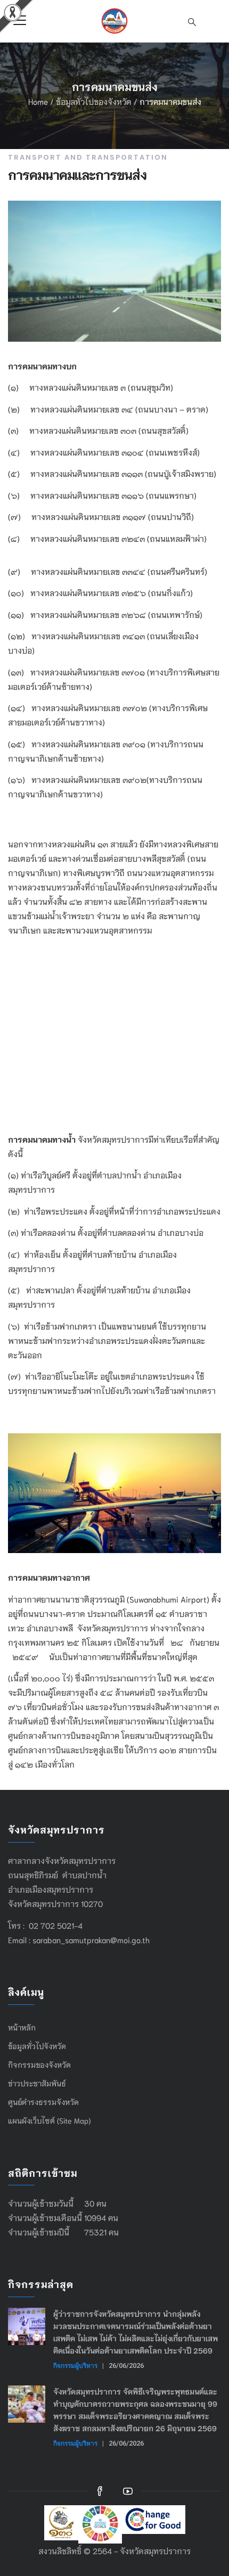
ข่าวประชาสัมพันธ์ (37, 2083)
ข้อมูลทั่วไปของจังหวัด (94, 101)
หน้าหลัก (22, 2027)
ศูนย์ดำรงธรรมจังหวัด (43, 2102)
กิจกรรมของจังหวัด (39, 2065)
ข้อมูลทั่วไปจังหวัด (37, 2046)
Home (38, 101)
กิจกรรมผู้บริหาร (75, 2366)
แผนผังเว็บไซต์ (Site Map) (49, 2120)
